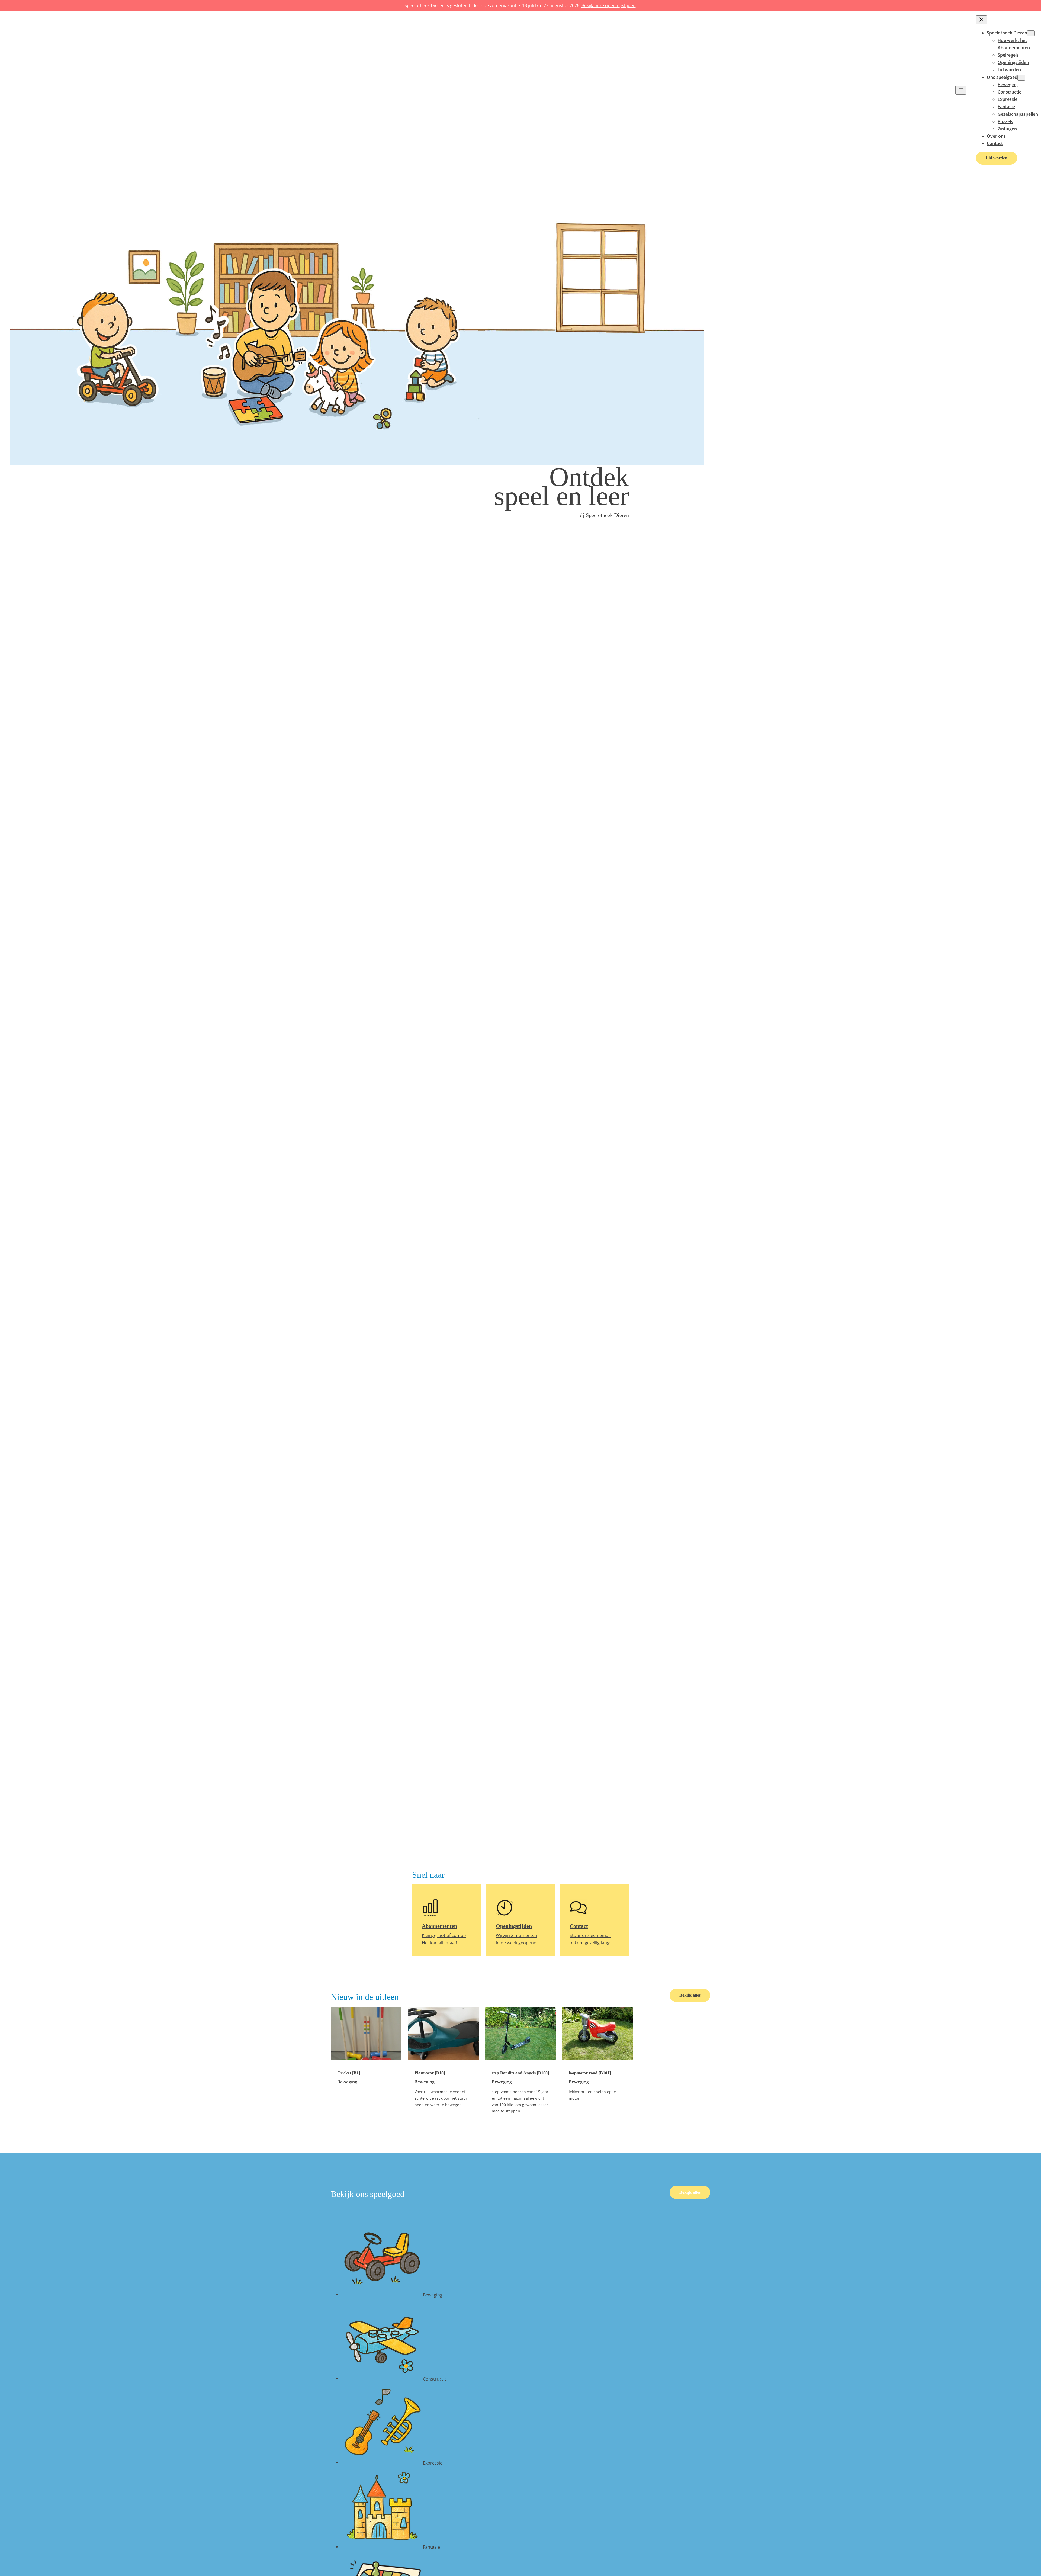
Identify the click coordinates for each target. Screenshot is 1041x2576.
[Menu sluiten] (981, 20)
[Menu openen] (961, 90)
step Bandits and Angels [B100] (520, 2073)
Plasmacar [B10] (430, 2073)
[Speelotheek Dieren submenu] (1031, 33)
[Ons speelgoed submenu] (1021, 78)
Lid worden (997, 158)
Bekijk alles (690, 1995)
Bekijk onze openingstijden (609, 5)
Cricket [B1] (349, 2073)
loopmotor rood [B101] (590, 2073)
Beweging (347, 2082)
